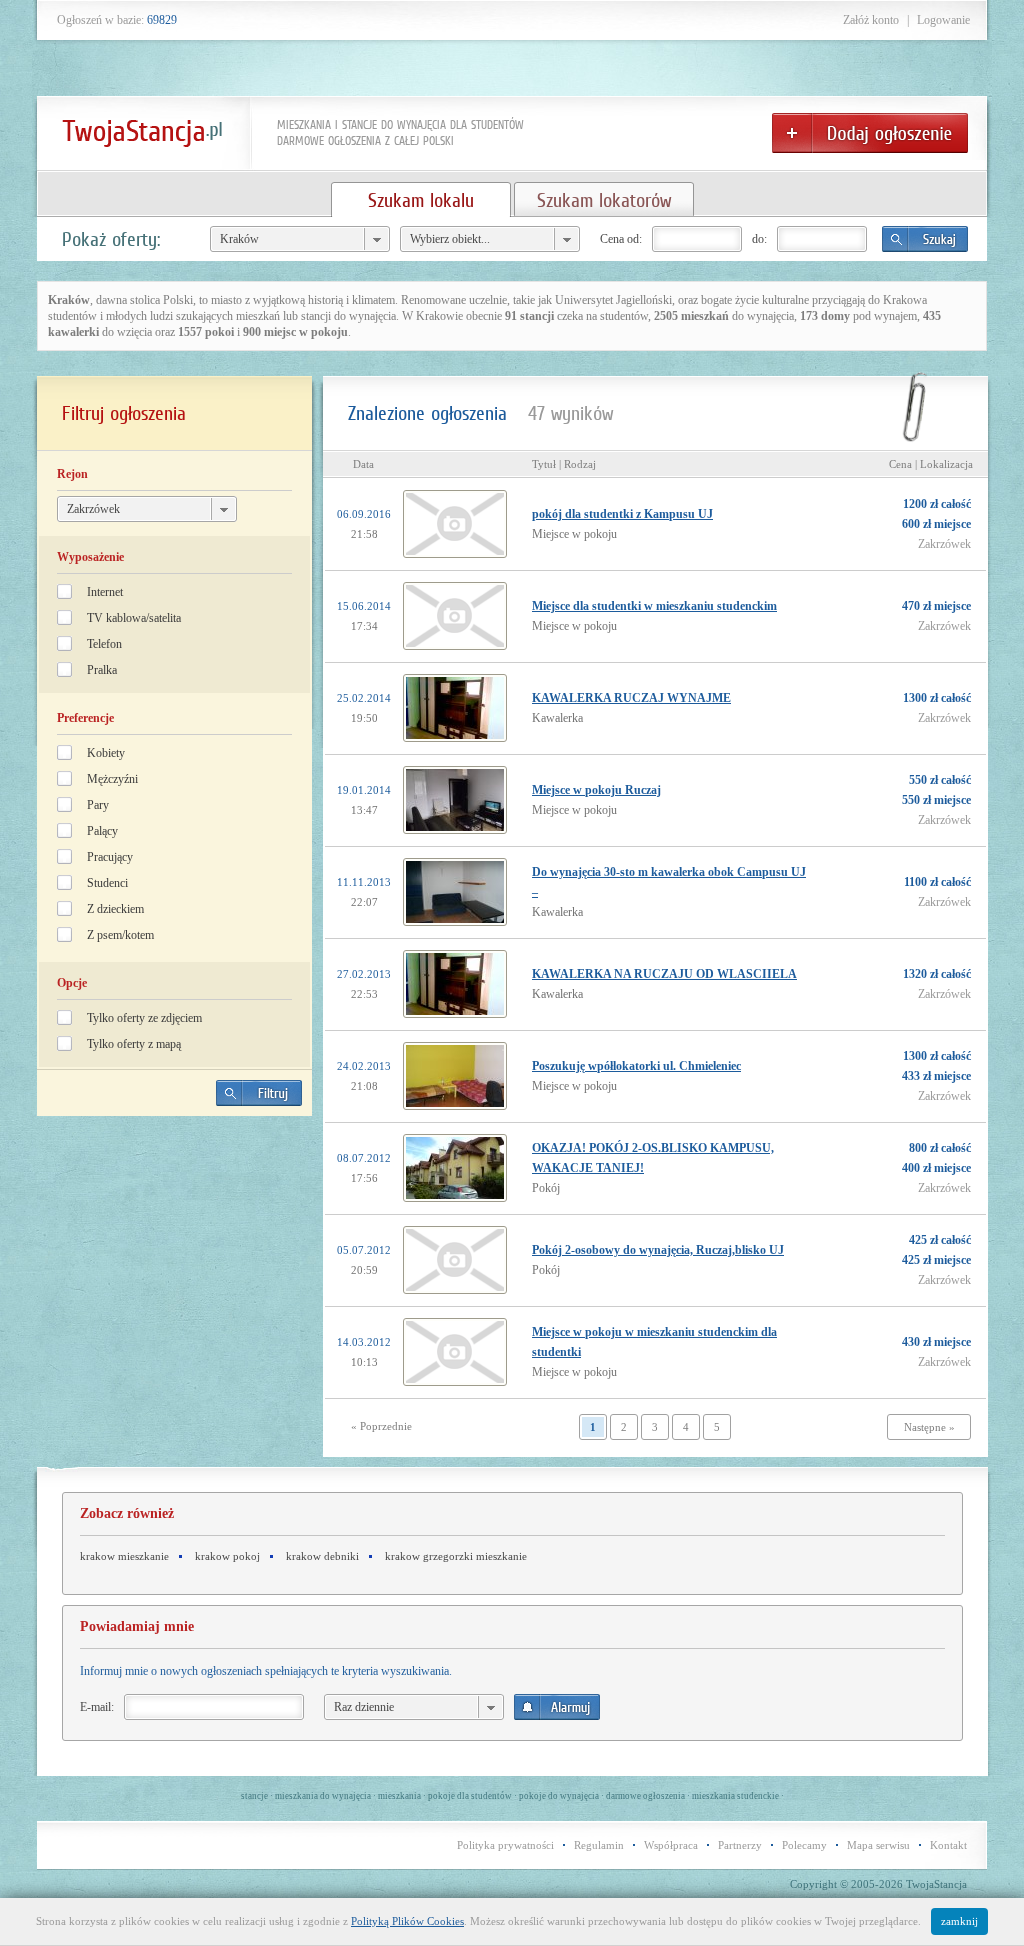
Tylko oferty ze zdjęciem (144, 1018)
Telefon (104, 644)
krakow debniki (322, 1556)
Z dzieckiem (115, 909)
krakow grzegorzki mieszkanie (456, 1556)
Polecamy (804, 1845)
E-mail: (97, 1707)
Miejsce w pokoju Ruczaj (596, 790)
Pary (98, 805)
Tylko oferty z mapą (134, 1044)
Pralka (102, 670)
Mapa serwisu (878, 1845)
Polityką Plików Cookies (407, 1921)
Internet (105, 592)
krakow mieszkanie (124, 1556)
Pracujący (110, 857)
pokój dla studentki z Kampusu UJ (622, 514)
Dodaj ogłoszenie (870, 133)
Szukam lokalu (421, 200)
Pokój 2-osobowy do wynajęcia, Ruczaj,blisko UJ (658, 1250)
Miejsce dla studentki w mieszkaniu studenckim (654, 606)
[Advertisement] (175, 1271)
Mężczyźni (112, 779)
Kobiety (106, 753)
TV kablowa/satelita (134, 618)
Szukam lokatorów (604, 200)
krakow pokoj (227, 1556)
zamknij (959, 1921)
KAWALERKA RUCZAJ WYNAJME (631, 698)
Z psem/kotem (120, 935)
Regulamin (599, 1845)
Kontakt (948, 1845)
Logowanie (943, 20)
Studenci (107, 883)
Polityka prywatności (505, 1845)
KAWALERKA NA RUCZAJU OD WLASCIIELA (664, 974)
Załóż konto (871, 20)
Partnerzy (740, 1845)
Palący (102, 831)
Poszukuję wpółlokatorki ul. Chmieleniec (636, 1066)
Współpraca (671, 1845)
